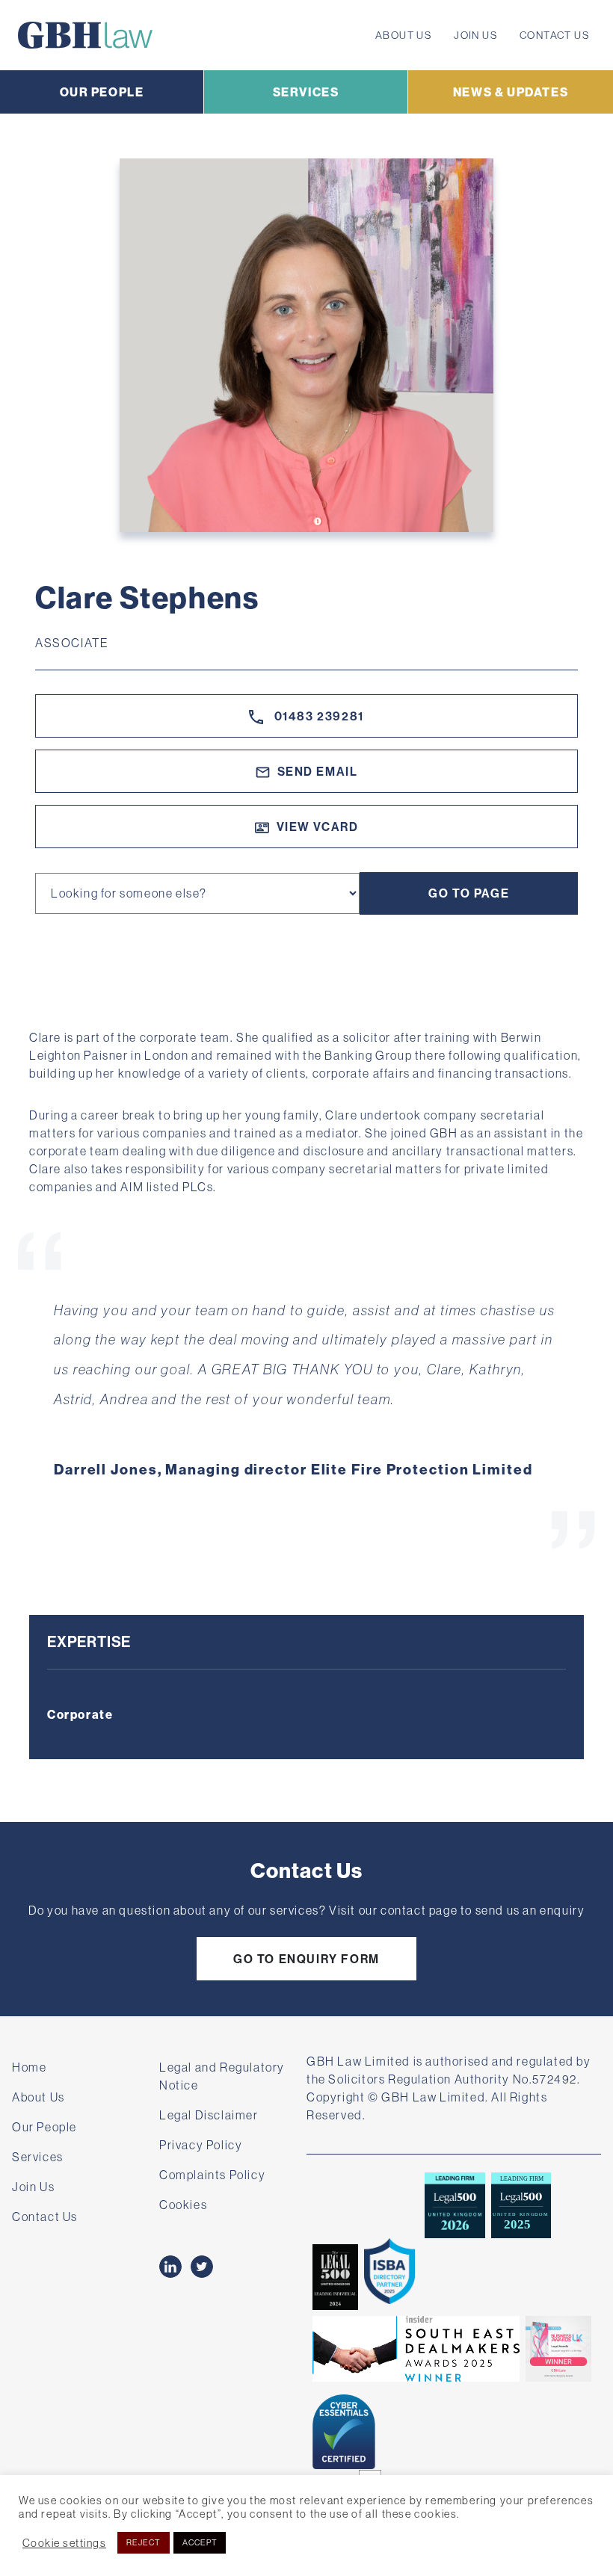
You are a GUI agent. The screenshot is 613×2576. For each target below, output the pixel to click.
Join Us (475, 35)
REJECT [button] (144, 2542)
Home (29, 2067)
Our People (44, 2127)
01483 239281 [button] (317, 716)
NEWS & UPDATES (511, 92)
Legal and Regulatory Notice (222, 2076)
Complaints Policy (212, 2175)
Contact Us (554, 35)
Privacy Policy (201, 2145)
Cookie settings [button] (64, 2543)
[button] (30, 1390)
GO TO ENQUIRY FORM (306, 1959)
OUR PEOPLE (102, 92)
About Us (403, 35)
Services (38, 2157)
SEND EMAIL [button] (318, 771)
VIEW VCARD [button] (318, 827)
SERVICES (306, 92)
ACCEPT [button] (200, 2542)
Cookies (183, 2205)
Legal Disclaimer (209, 2115)
